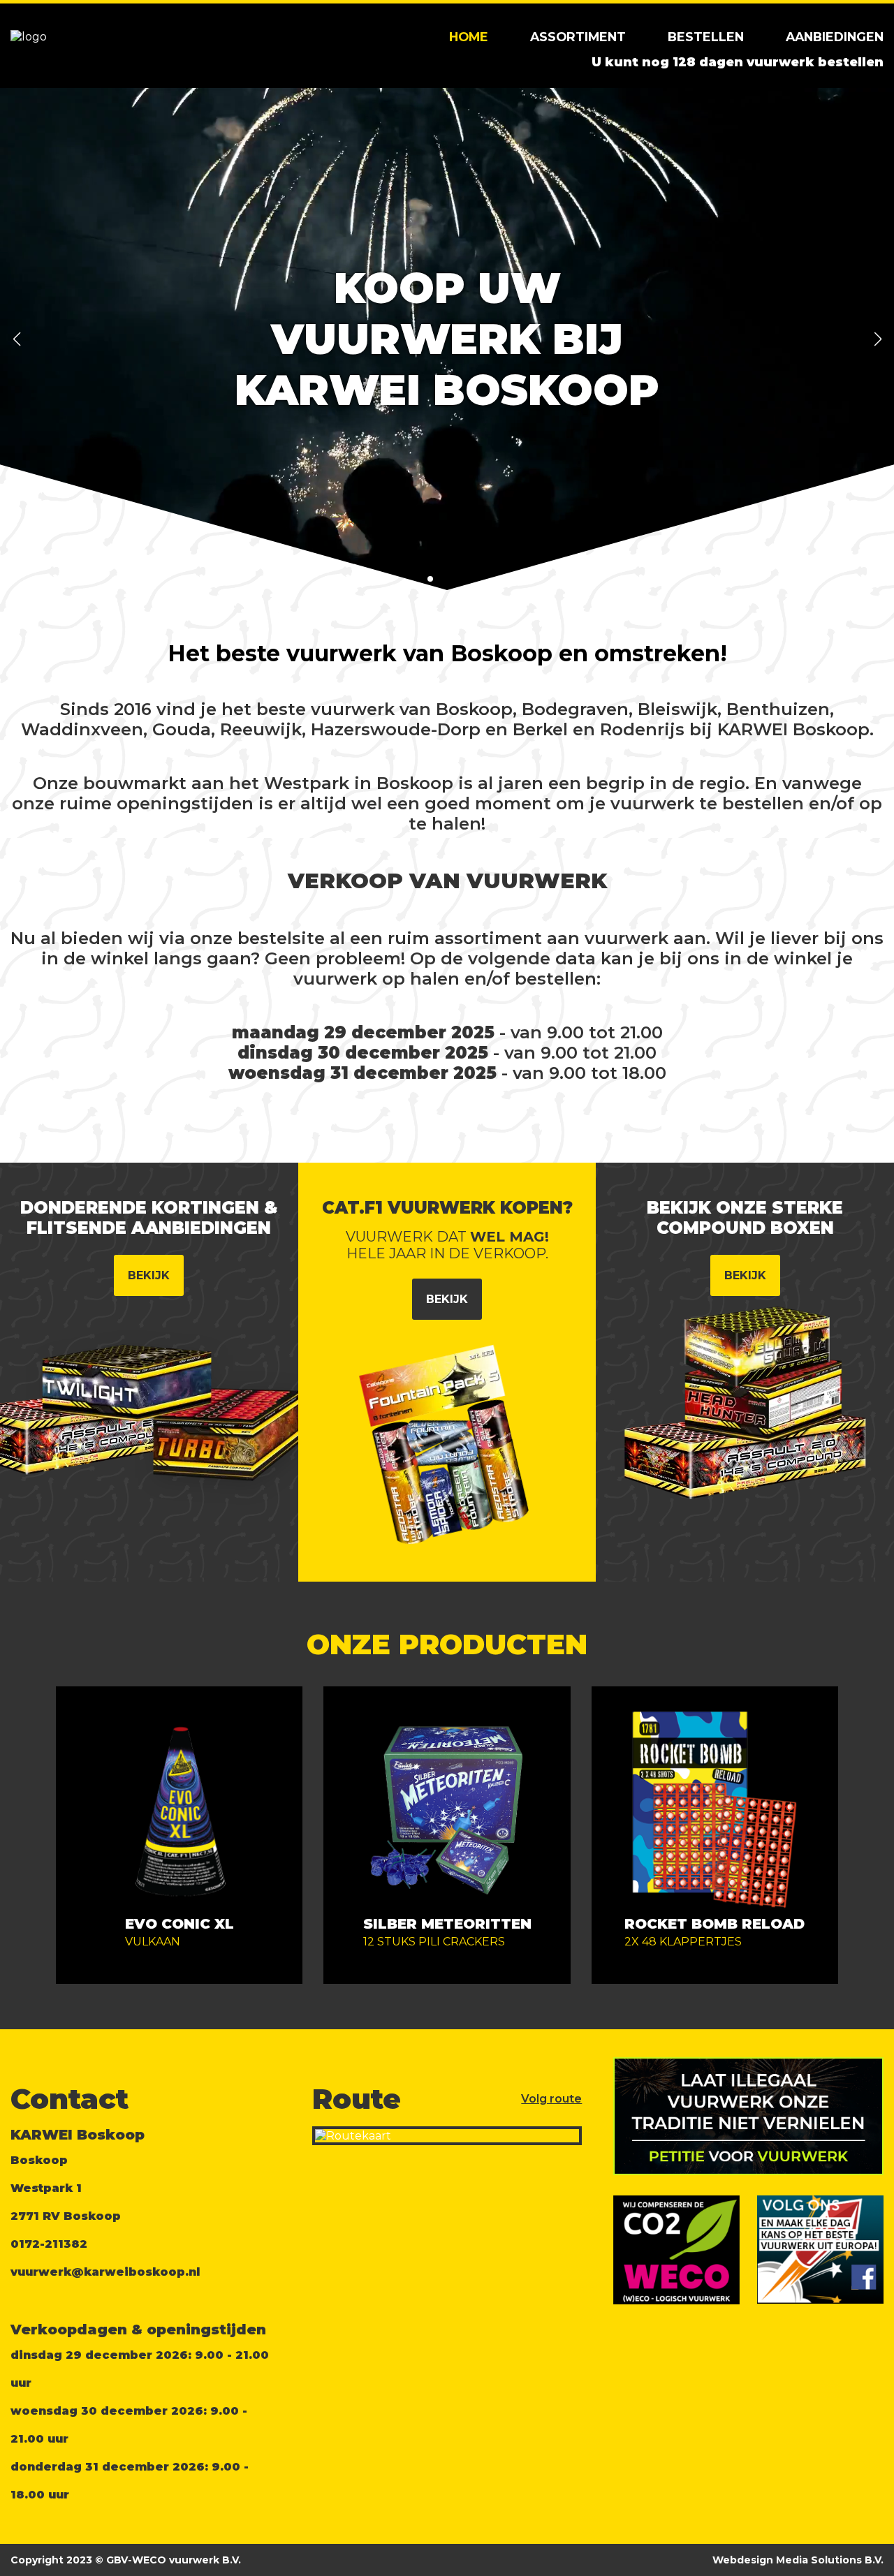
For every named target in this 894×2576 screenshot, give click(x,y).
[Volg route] (447, 2136)
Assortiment (578, 37)
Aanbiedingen (835, 37)
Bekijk (149, 1275)
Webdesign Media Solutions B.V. (798, 2560)
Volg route (551, 2099)
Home (469, 37)
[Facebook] (864, 2286)
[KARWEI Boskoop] (29, 37)
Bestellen (706, 37)
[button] (16, 339)
